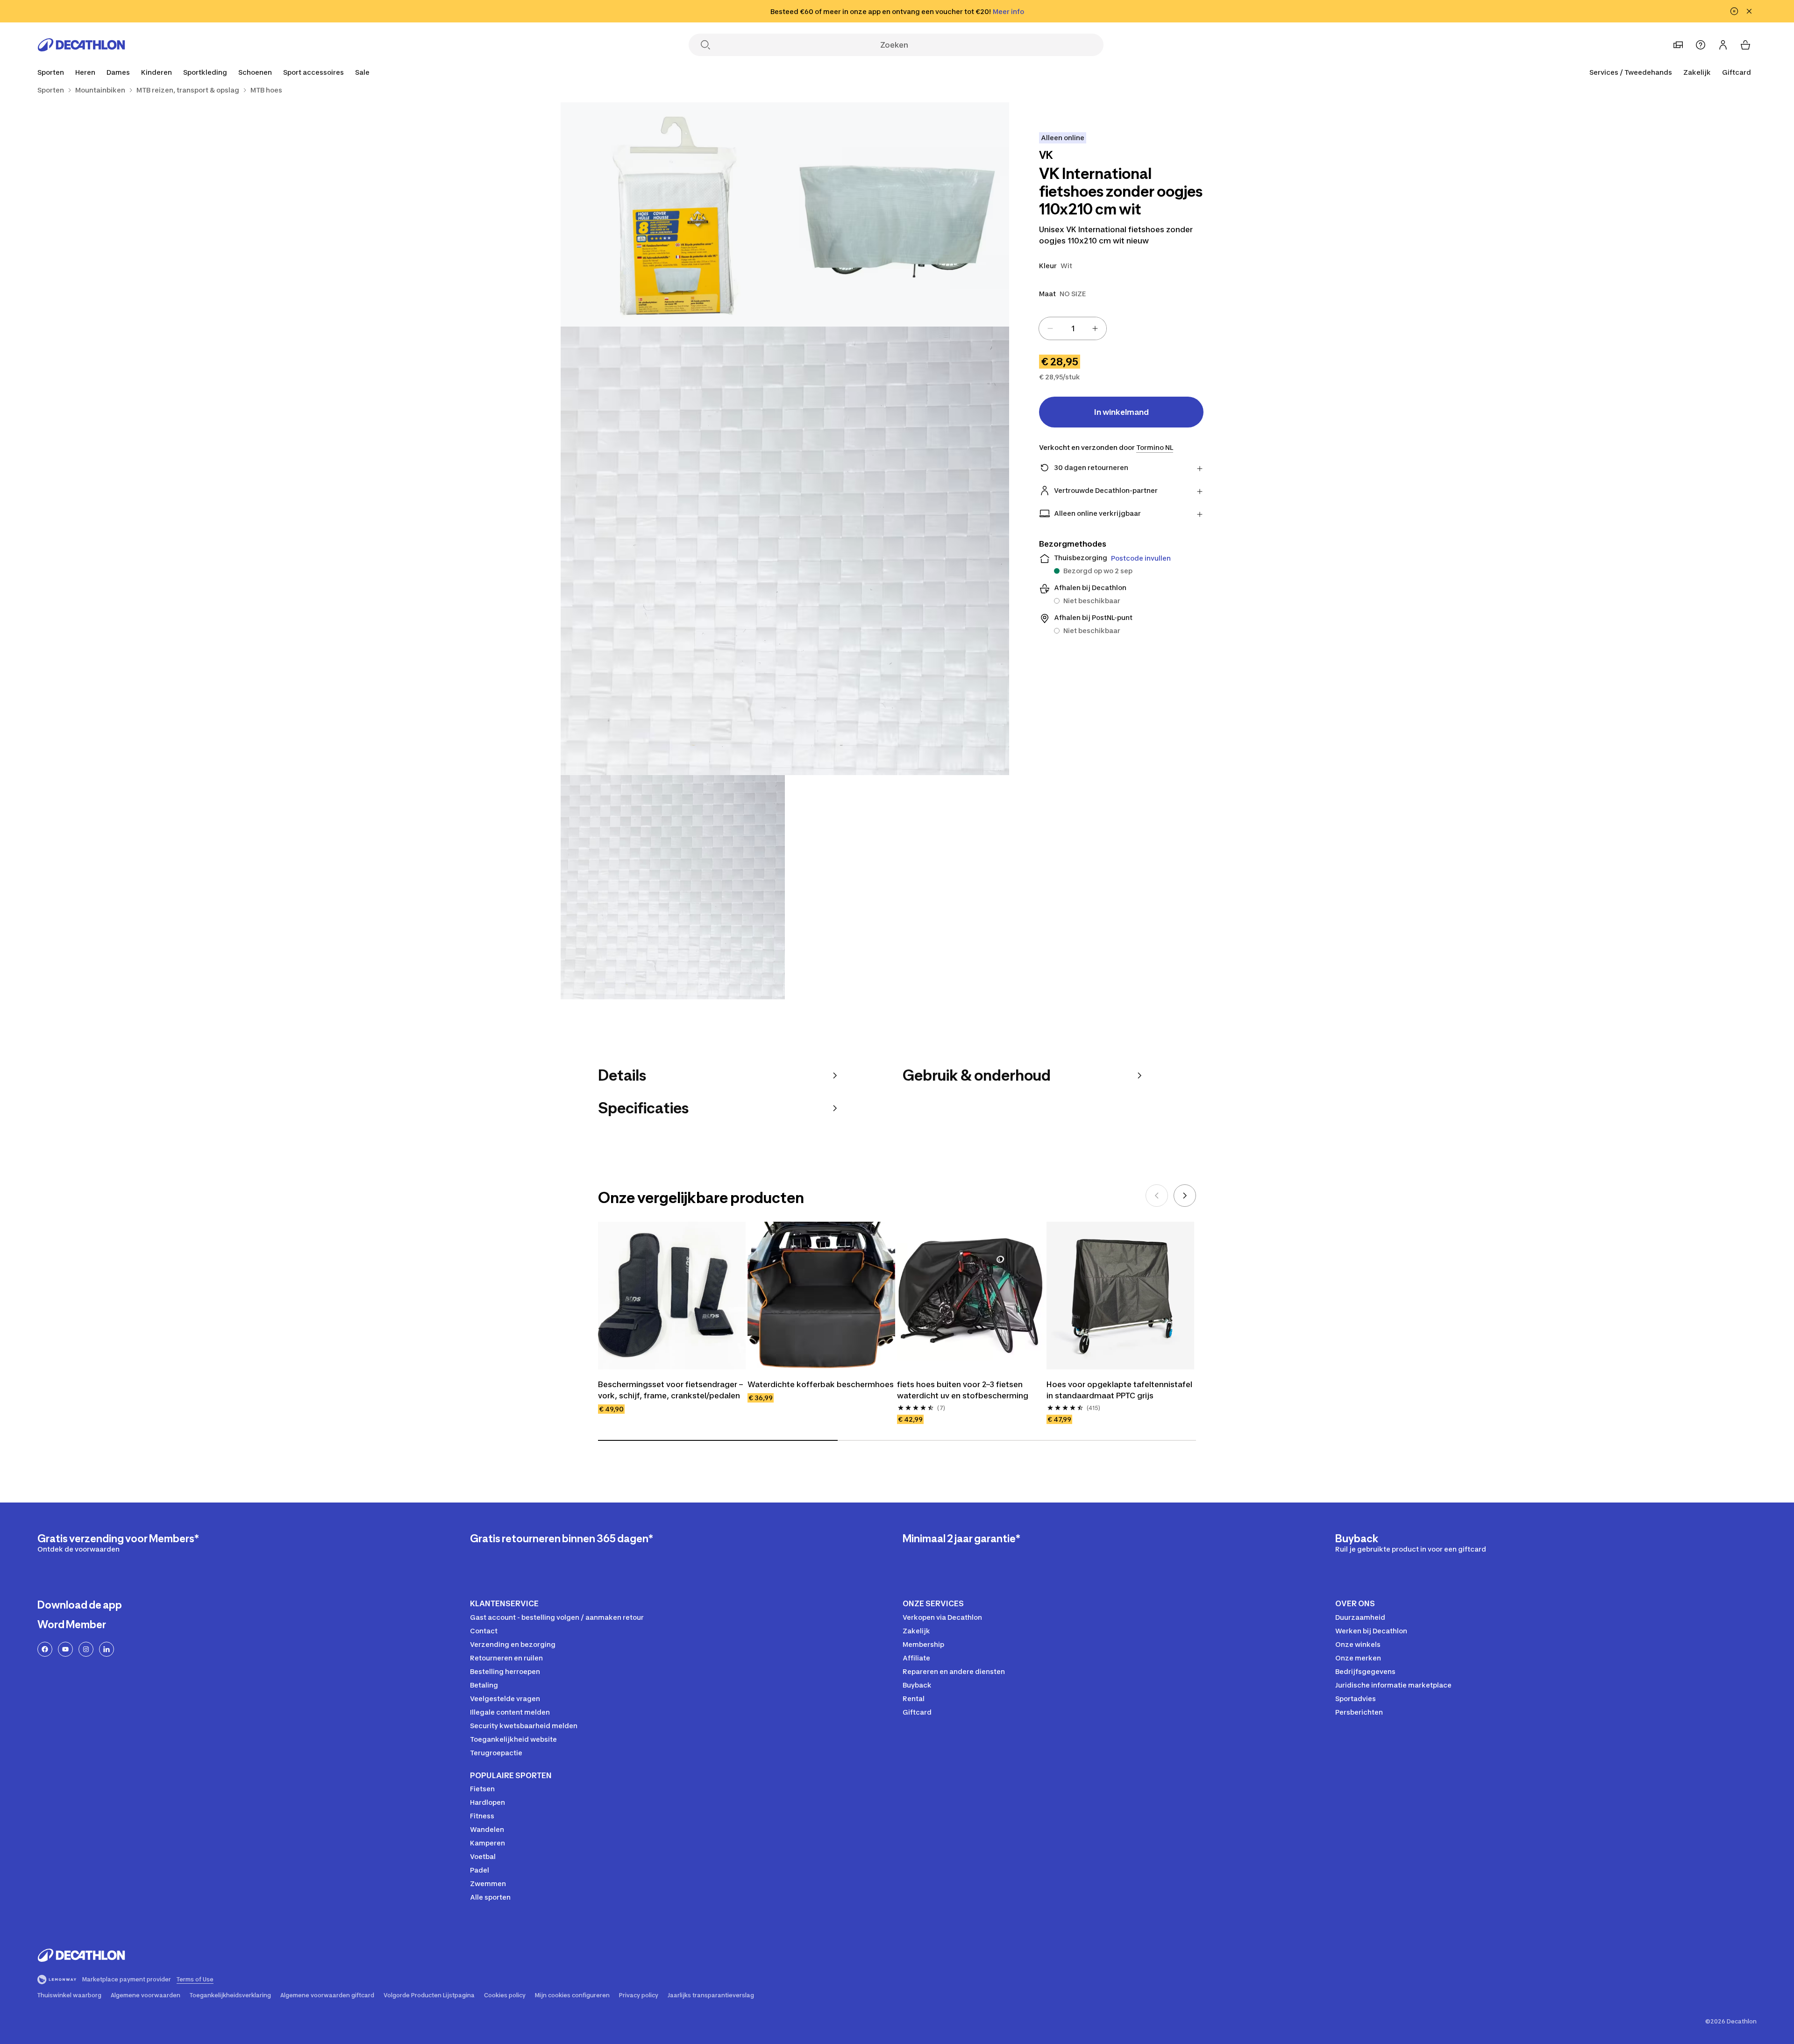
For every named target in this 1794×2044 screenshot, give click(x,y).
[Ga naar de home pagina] (81, 45)
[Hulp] (1701, 45)
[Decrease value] (1050, 328)
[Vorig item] (1157, 1196)
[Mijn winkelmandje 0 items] (1745, 45)
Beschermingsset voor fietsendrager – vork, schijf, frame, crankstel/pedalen (671, 1390)
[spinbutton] (1073, 328)
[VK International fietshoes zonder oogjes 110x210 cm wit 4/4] (673, 887)
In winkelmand (1121, 412)
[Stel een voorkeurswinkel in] (1678, 45)
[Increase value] (1095, 328)
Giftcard (1737, 72)
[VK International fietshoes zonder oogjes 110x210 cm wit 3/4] (785, 551)
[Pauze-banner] (1734, 11)
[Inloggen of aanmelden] (1723, 45)
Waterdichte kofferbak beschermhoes (821, 1384)
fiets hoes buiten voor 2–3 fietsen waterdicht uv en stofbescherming (963, 1390)
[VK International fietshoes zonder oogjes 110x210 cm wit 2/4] (673, 214)
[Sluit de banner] (1749, 11)
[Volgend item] (1185, 1196)
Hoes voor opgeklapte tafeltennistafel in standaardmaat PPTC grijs (1120, 1390)
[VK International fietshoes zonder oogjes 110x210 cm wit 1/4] (897, 214)
